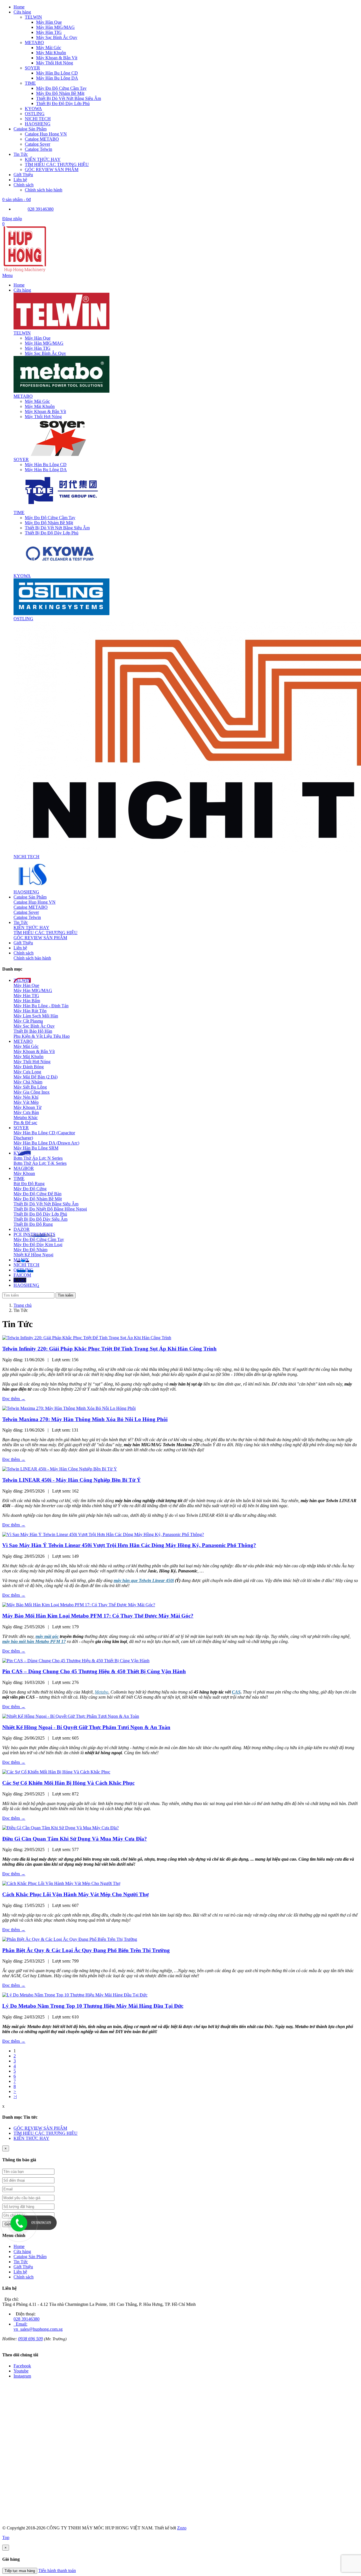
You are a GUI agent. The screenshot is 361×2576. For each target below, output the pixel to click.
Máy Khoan (24, 1173)
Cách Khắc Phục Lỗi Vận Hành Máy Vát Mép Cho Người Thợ (76, 1894)
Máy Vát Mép (26, 1102)
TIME (19, 513)
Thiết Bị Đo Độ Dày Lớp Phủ (52, 533)
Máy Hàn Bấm (27, 1001)
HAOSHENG (26, 892)
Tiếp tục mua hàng (20, 2571)
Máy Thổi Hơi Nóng (43, 417)
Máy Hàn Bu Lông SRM (36, 1148)
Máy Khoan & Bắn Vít (45, 411)
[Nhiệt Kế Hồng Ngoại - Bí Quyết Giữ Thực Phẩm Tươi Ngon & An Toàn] (71, 1716)
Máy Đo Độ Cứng (30, 1189)
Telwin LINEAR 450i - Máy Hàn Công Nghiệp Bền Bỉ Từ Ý (71, 1480)
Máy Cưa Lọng (27, 1072)
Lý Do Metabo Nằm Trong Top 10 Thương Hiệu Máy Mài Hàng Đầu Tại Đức (93, 2006)
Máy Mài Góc (37, 401)
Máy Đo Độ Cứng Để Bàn (38, 1194)
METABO (23, 396)
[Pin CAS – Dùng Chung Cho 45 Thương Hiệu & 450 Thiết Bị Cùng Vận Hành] (76, 1661)
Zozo (182, 2528)
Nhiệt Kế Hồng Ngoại (33, 1255)
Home (19, 2246)
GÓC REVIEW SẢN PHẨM (40, 938)
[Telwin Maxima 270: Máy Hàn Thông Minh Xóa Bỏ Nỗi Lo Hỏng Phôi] (69, 1408)
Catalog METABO (31, 907)
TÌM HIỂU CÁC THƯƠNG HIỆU (46, 933)
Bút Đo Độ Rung (29, 1184)
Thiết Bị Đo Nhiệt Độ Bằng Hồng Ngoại (50, 1209)
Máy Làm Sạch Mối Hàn (36, 1016)
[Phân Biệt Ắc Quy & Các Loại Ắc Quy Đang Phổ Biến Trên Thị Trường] (70, 1939)
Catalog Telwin (27, 917)
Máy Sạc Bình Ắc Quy (45, 353)
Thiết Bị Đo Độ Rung (33, 1224)
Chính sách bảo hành (32, 958)
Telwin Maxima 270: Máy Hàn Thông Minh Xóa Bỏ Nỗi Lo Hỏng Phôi (85, 1419)
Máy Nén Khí (26, 1097)
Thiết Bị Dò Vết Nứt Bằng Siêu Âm (57, 528)
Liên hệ (20, 2272)
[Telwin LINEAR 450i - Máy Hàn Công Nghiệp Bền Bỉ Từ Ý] (60, 1469)
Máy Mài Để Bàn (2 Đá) (36, 1077)
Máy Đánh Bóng (29, 1067)
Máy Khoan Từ (27, 1107)
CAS (236, 1692)
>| (15, 2097)
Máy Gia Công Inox (32, 1092)
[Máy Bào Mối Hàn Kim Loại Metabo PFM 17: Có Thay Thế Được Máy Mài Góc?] (79, 1605)
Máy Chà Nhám (28, 1082)
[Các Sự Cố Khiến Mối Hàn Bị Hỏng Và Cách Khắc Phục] (56, 1772)
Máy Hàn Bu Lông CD (46, 465)
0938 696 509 (30, 2339)
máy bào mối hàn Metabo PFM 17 (34, 1641)
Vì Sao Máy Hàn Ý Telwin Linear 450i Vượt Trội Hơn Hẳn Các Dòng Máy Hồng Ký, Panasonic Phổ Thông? (129, 1545)
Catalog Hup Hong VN (35, 902)
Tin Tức (21, 2262)
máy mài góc (47, 1636)
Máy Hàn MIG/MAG (44, 343)
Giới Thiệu (23, 2267)
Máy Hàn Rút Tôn (30, 1011)
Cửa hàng (22, 2251)
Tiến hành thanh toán (57, 2570)
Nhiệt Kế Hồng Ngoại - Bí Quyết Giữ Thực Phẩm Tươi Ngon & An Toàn (86, 1727)
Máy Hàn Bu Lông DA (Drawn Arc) (46, 1143)
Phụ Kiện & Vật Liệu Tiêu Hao (42, 1036)
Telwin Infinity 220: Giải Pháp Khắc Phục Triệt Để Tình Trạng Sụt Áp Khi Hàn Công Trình (109, 1349)
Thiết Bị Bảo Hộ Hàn (33, 1031)
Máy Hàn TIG (38, 348)
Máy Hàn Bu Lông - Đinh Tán (41, 1006)
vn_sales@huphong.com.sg (38, 2329)
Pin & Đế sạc (25, 1123)
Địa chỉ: (11, 2299)
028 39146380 (41, 209)
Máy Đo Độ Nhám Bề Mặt (49, 523)
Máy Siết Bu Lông (30, 1087)
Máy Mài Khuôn (40, 406)
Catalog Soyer (26, 912)
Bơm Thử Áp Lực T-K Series (40, 1163)
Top (6, 2537)
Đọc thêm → (14, 1399)
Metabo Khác (26, 1117)
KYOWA (22, 576)
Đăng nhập (12, 219)
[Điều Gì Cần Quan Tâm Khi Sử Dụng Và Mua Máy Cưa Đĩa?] (60, 1828)
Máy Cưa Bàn (26, 1112)
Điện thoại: (25, 2314)
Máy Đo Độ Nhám (30, 1250)
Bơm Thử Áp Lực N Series (38, 1158)
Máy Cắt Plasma (28, 1021)
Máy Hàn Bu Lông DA (46, 470)
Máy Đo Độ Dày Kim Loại (38, 1245)
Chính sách (24, 2277)
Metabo (102, 1692)
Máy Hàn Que (38, 338)
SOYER (21, 459)
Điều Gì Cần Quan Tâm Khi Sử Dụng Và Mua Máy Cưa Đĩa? (75, 1839)
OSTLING (23, 619)
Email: (21, 2324)
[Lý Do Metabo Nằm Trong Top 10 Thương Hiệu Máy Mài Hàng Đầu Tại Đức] (75, 1995)
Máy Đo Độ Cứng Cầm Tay (50, 518)
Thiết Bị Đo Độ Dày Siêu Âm (40, 1219)
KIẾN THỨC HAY (31, 928)
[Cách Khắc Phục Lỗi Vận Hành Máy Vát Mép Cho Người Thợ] (61, 1883)
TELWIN (22, 333)
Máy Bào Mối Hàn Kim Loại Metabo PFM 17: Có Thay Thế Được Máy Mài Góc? (98, 1616)
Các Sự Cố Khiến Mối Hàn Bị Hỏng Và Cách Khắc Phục (68, 1783)
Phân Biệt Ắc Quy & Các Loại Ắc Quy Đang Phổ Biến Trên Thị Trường (86, 1950)
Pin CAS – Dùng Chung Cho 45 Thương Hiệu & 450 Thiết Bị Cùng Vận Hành (94, 1671)
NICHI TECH (27, 857)
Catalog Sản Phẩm (30, 2257)
